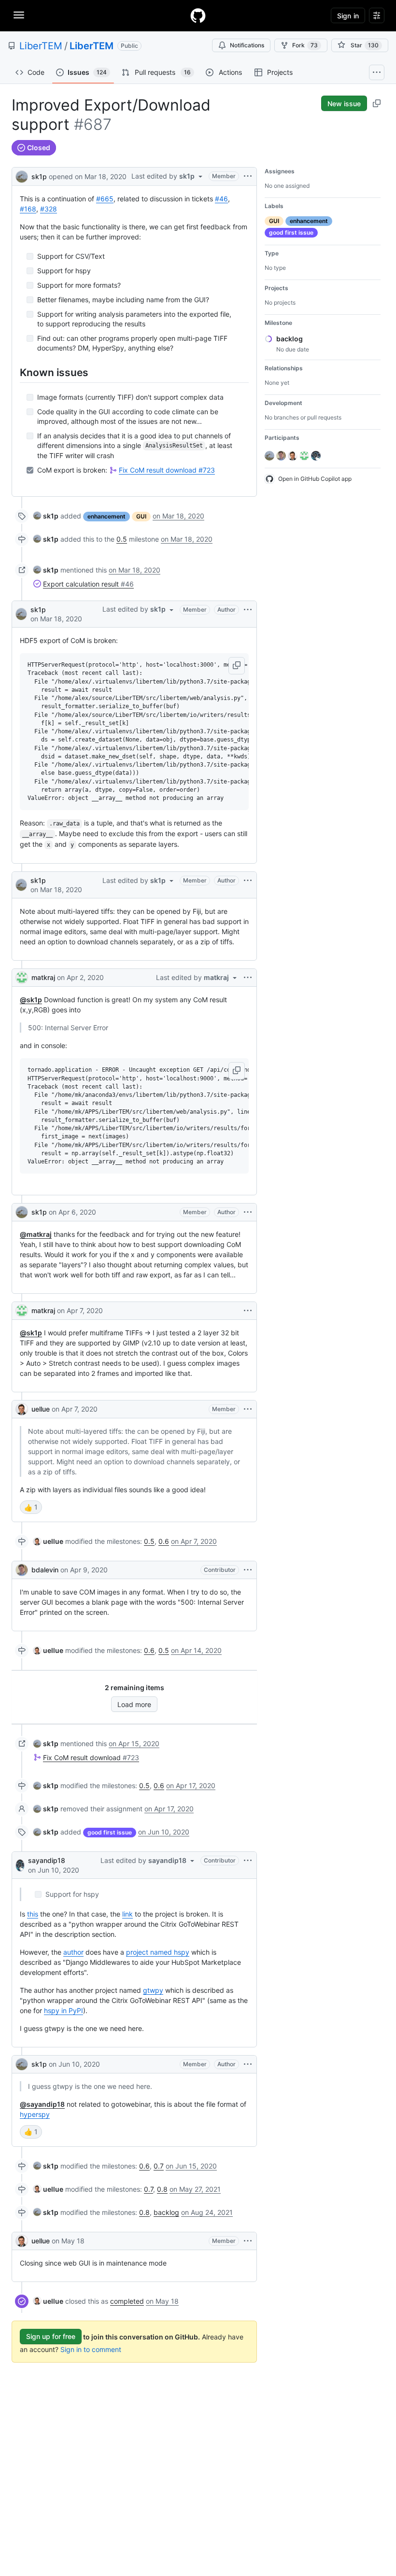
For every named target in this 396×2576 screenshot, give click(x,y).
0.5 (122, 539)
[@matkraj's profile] (22, 978)
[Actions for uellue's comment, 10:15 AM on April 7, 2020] (248, 1409)
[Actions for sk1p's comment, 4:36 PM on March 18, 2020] (248, 610)
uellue (41, 1409)
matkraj (43, 977)
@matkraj (36, 1234)
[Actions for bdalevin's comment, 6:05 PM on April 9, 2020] (248, 1570)
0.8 (162, 2189)
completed (127, 2301)
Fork (305, 45)
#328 (49, 209)
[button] (237, 666)
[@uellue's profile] (22, 1409)
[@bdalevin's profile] (22, 1570)
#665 (105, 199)
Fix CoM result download (167, 470)
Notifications (247, 45)
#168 (28, 209)
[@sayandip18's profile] (20, 1865)
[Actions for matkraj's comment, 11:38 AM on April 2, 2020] (248, 978)
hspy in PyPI (64, 2010)
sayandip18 (47, 1860)
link (127, 1914)
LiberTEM (41, 46)
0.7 (159, 2166)
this (33, 1914)
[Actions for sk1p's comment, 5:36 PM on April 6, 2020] (248, 1212)
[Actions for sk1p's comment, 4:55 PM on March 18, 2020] (248, 881)
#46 (221, 199)
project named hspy (158, 1952)
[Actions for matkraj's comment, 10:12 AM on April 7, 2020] (248, 1311)
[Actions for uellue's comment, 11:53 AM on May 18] (248, 2241)
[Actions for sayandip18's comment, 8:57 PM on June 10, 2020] (248, 1861)
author (73, 1952)
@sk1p (31, 1000)
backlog (166, 2212)
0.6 (164, 1541)
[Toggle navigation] (19, 15)
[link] (46, 516)
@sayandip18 (42, 2104)
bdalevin (45, 1570)
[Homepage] (198, 15)
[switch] (31, 1507)
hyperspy (35, 2114)
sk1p (39, 176)
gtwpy (153, 1990)
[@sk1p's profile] (22, 175)
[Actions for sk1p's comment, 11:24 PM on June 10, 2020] (248, 2064)
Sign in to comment (91, 2349)
